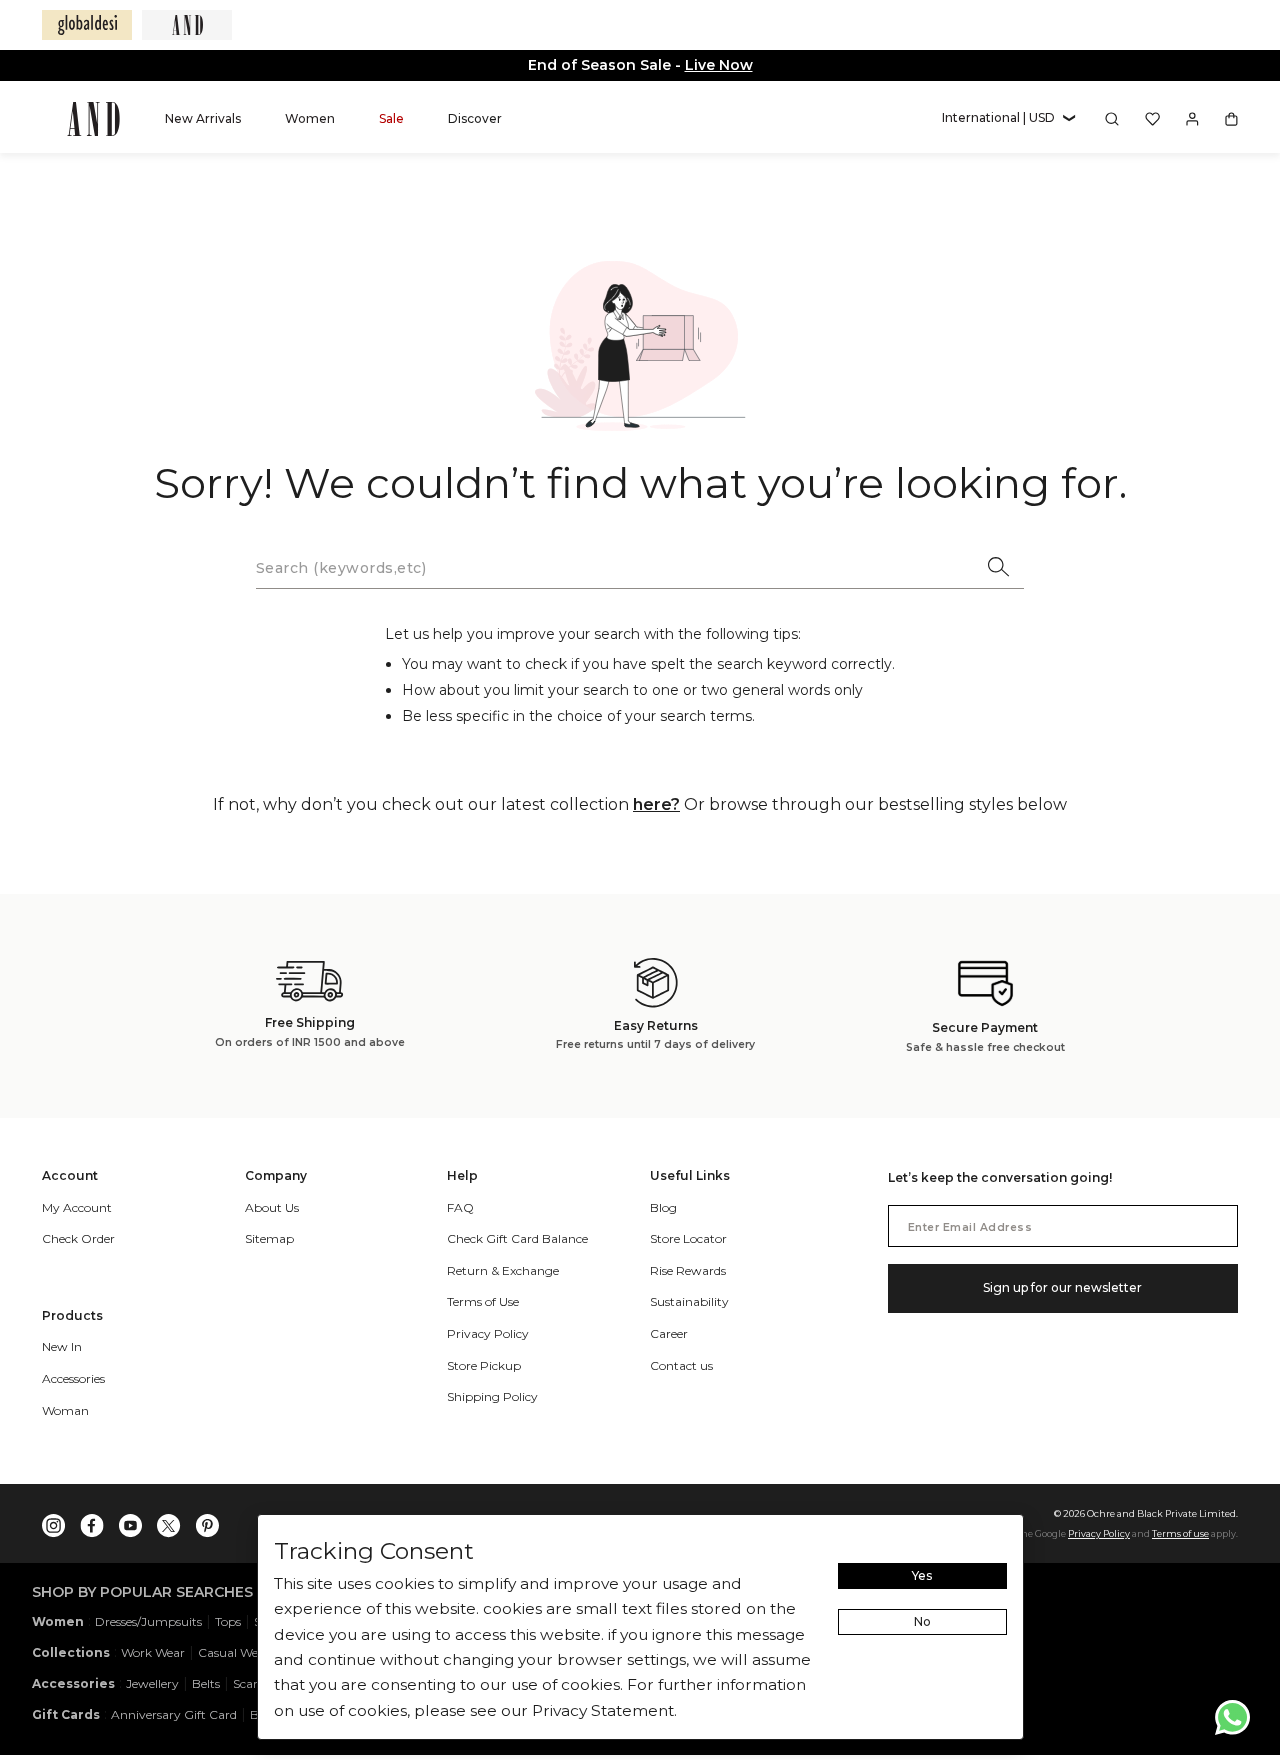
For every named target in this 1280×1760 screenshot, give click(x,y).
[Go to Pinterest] (207, 1521)
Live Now (719, 65)
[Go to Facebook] (92, 1521)
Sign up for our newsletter (1062, 1287)
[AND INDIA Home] (93, 119)
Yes (922, 1575)
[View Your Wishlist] (1152, 119)
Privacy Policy (1099, 1533)
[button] (1008, 118)
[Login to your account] (1192, 119)
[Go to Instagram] (54, 1521)
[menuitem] (203, 118)
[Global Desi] (87, 25)
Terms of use (1180, 1533)
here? (656, 804)
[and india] (187, 25)
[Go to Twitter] (169, 1521)
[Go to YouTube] (130, 1521)
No (922, 1621)
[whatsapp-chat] (1232, 1717)
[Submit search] (1000, 569)
